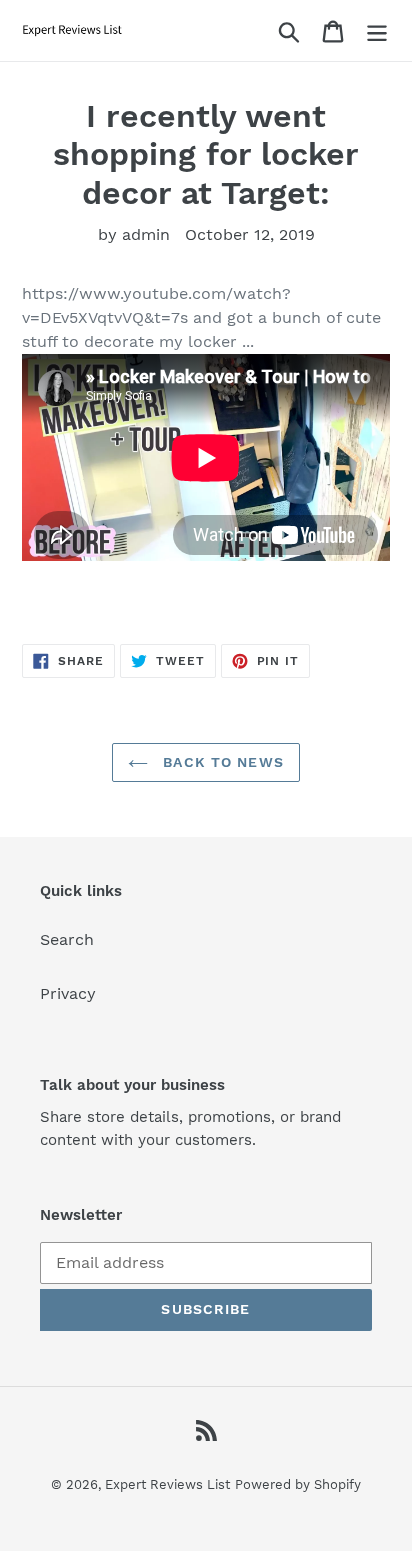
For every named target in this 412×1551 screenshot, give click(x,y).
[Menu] (377, 30)
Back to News (221, 762)
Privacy (68, 993)
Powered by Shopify (298, 1484)
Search (67, 939)
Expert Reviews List (167, 1484)
